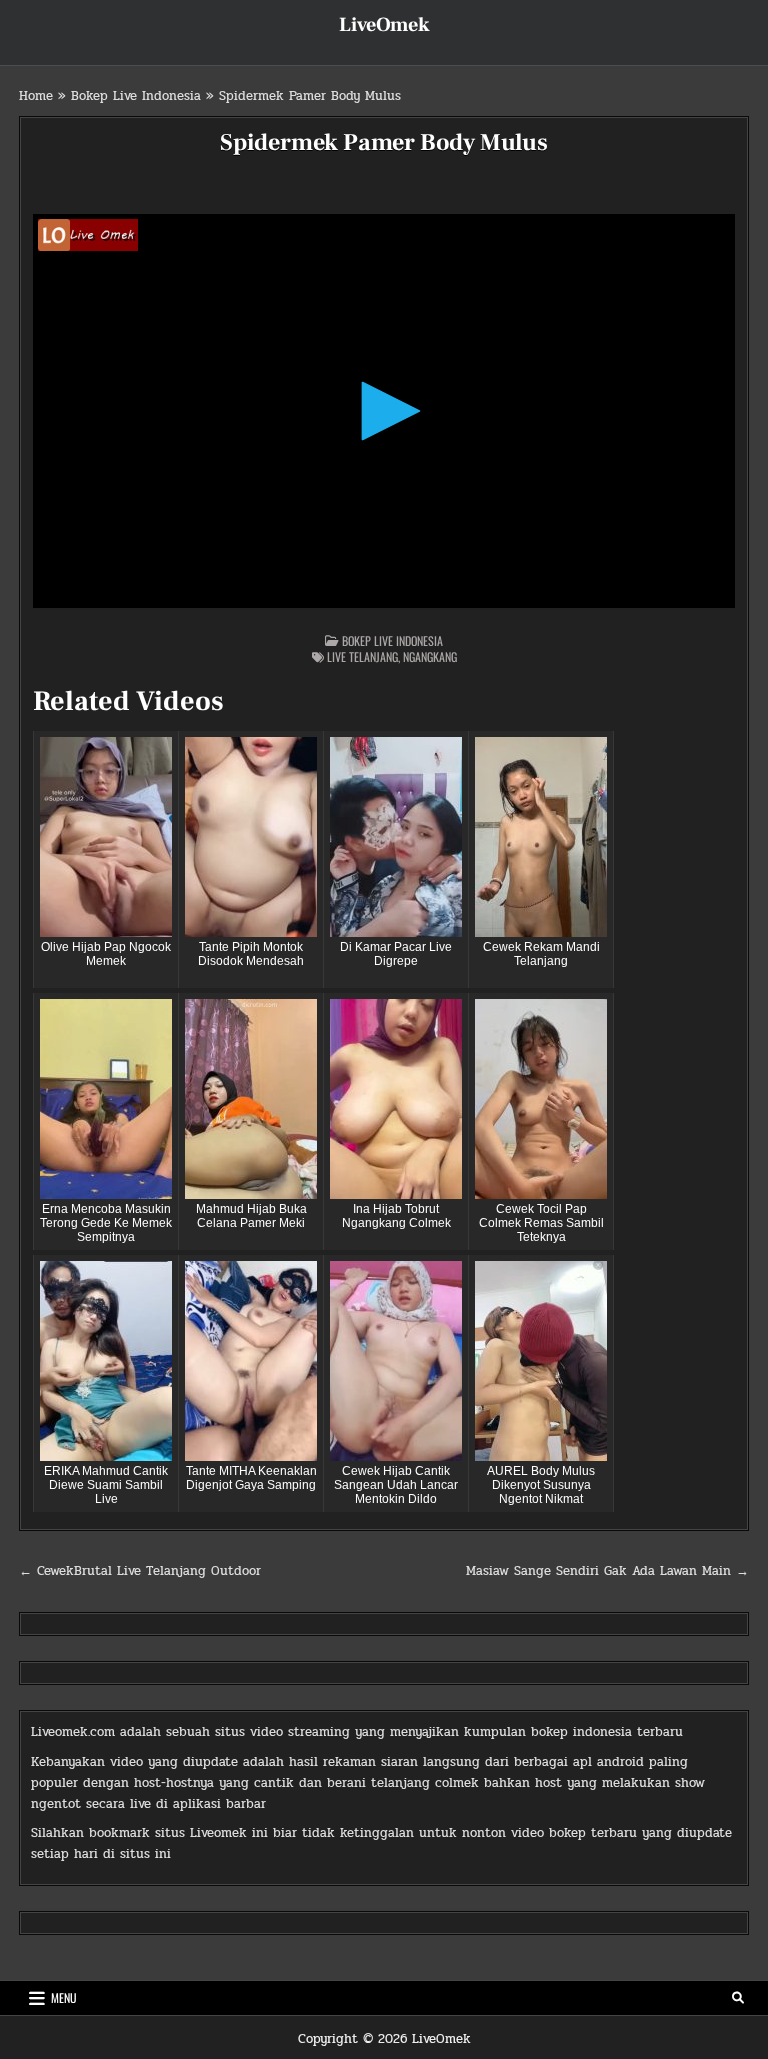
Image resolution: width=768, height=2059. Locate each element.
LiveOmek (384, 25)
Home (36, 96)
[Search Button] (738, 1998)
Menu (64, 1997)
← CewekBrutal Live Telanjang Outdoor (140, 1571)
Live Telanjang (362, 656)
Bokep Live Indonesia (136, 96)
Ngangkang (430, 656)
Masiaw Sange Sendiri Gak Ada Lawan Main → (607, 1571)
